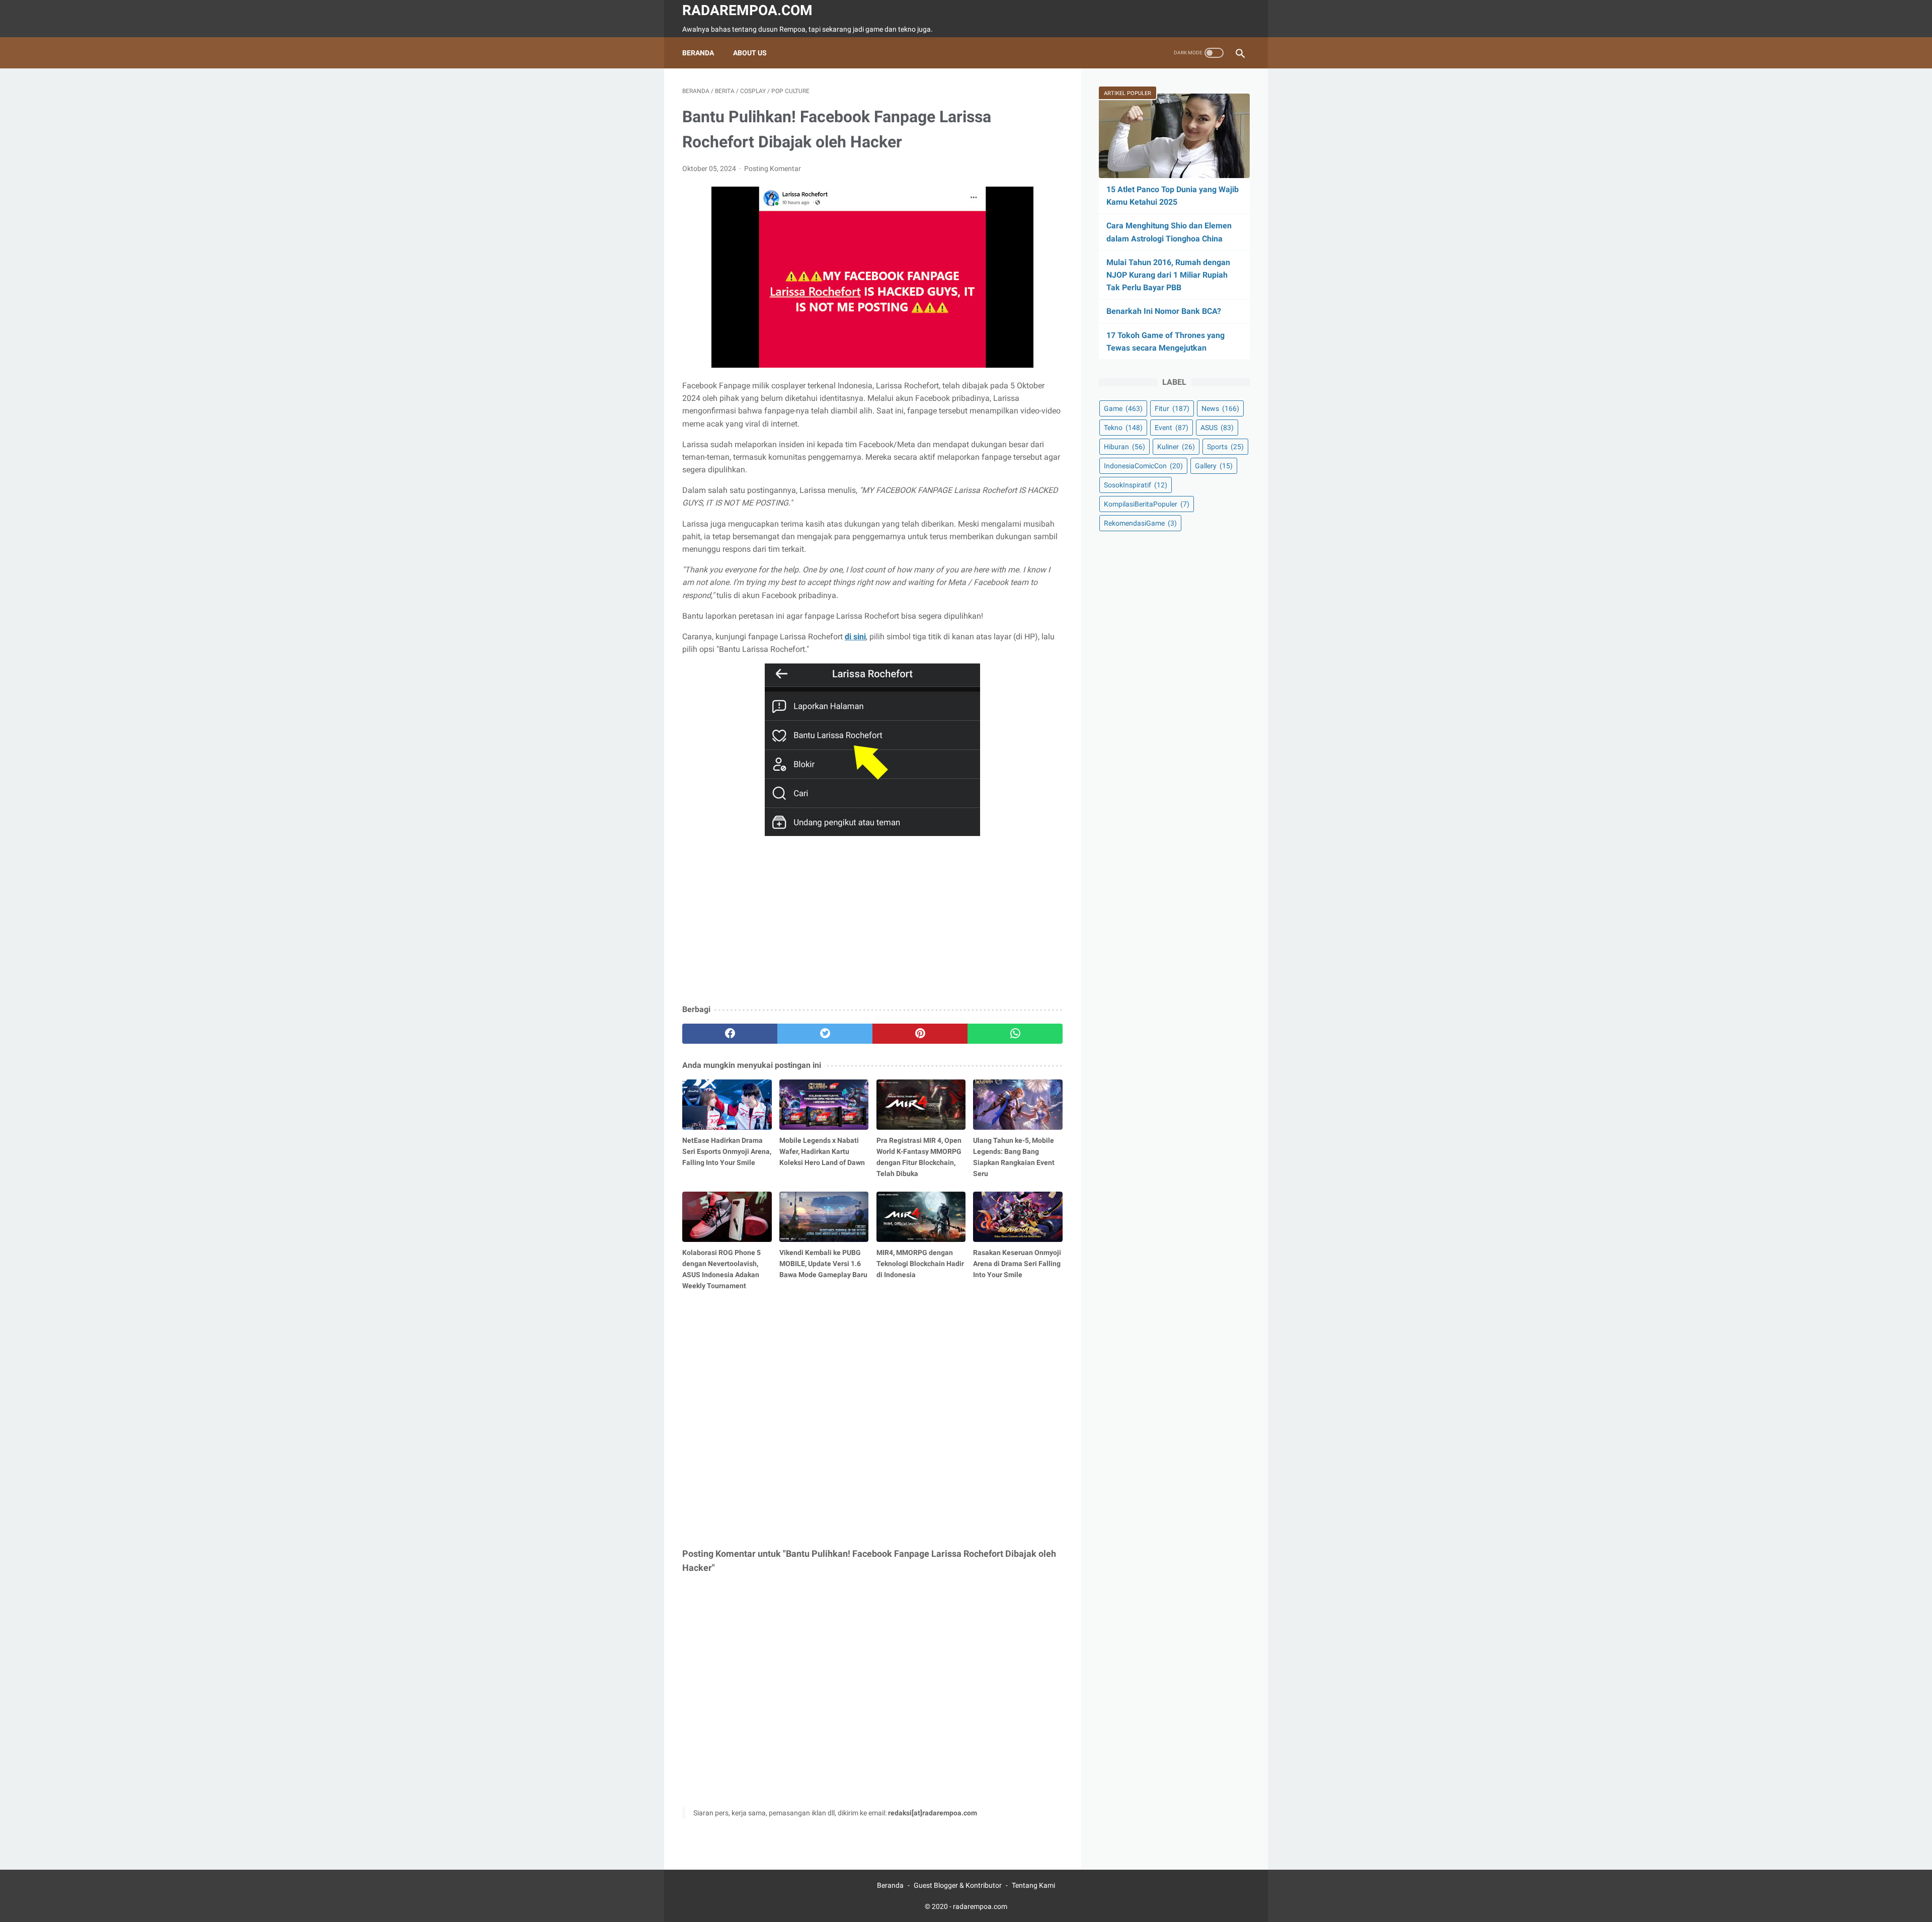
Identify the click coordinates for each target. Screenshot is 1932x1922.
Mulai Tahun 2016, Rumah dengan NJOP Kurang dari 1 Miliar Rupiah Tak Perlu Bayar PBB (1168, 275)
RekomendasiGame (1140, 523)
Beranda (698, 53)
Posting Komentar (773, 169)
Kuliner (1176, 447)
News (1220, 408)
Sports (1225, 447)
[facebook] (730, 1034)
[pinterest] (920, 1034)
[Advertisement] (872, 923)
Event (1172, 428)
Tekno (1123, 428)
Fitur (1172, 408)
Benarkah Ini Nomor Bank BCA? (1164, 311)
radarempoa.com (747, 10)
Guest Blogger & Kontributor (958, 1885)
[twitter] (825, 1034)
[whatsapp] (1015, 1034)
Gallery (1214, 466)
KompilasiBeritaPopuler (1147, 504)
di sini (855, 637)
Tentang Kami (1033, 1885)
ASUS (1217, 428)
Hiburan (1124, 447)
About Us (750, 53)
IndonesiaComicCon (1143, 466)
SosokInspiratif (1136, 485)
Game (1123, 408)
